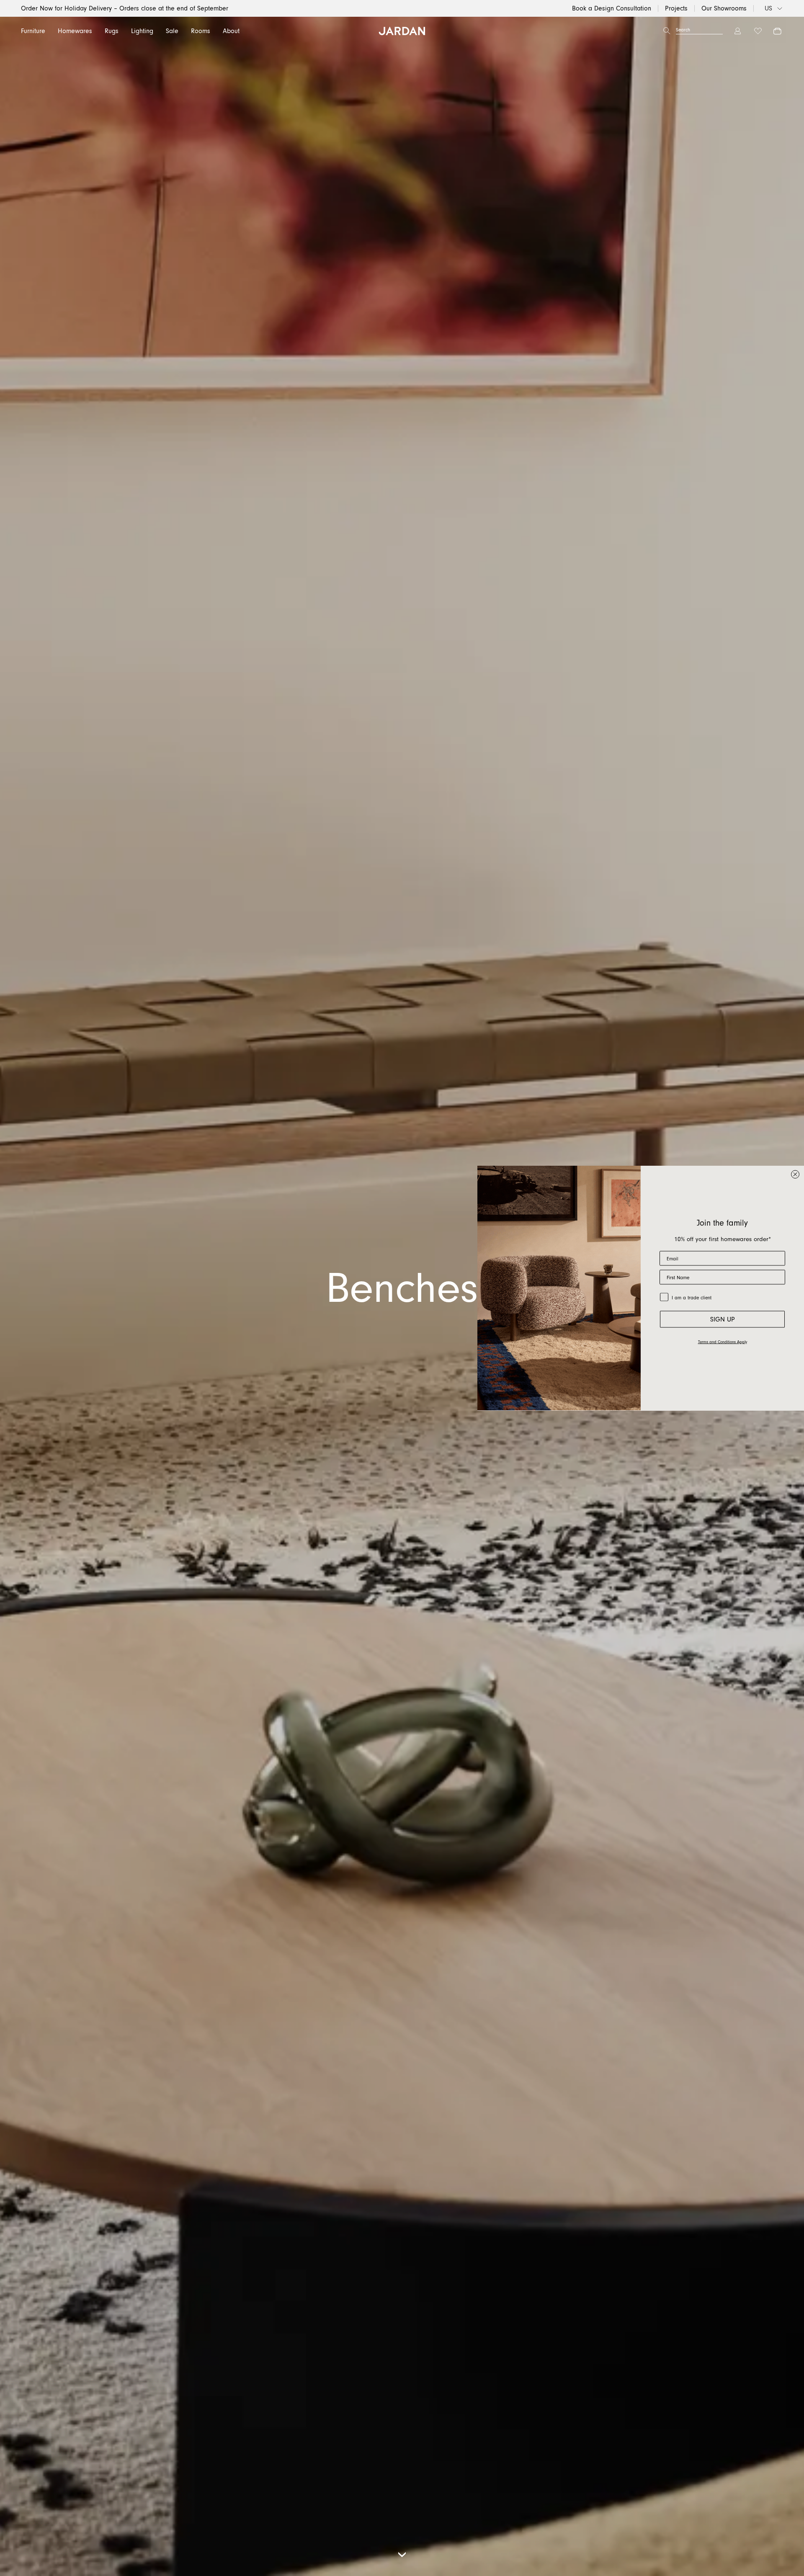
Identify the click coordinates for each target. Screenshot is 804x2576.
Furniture (33, 31)
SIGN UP (723, 1319)
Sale (172, 31)
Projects (676, 8)
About (231, 31)
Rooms (201, 31)
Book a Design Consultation (612, 8)
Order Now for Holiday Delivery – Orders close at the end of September (125, 8)
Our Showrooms (724, 8)
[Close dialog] (795, 1175)
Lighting (142, 31)
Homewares (75, 31)
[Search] (667, 31)
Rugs (112, 31)
